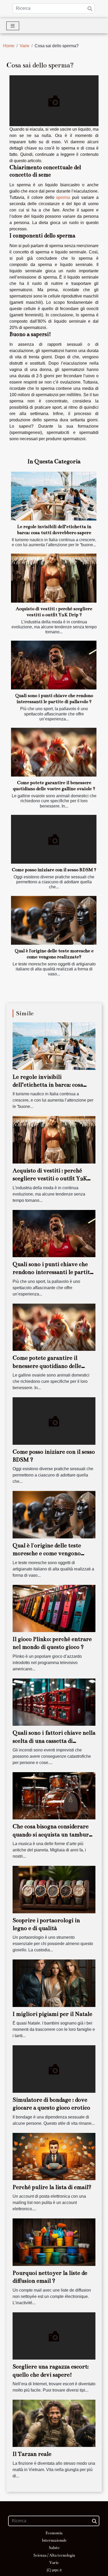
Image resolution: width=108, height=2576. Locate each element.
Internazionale (54, 2540)
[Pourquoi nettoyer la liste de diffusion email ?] (54, 2242)
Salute (54, 2548)
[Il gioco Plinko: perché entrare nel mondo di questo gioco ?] (54, 1608)
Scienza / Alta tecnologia (54, 2555)
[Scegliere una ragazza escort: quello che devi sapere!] (54, 2336)
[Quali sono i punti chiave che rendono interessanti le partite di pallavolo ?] (54, 665)
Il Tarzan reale (32, 2454)
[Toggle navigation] (13, 26)
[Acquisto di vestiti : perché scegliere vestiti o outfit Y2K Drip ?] (54, 578)
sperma (63, 197)
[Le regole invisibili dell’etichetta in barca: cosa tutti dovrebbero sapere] (54, 496)
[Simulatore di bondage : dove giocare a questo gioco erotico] (54, 2069)
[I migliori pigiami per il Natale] (54, 1983)
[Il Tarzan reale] (54, 2423)
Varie (25, 46)
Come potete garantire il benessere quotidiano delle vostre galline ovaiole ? (47, 1366)
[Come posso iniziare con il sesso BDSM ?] (54, 839)
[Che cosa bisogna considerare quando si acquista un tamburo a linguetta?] (54, 1795)
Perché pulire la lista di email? (52, 2187)
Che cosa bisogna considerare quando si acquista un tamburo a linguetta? (52, 1834)
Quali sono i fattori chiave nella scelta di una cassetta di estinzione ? (54, 1741)
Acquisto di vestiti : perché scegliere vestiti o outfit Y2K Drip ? (50, 1178)
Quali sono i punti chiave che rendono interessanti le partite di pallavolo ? (53, 1272)
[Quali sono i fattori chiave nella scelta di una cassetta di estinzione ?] (54, 1702)
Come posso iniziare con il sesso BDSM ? (54, 870)
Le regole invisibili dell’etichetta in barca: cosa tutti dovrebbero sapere (48, 1085)
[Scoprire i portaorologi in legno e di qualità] (54, 1889)
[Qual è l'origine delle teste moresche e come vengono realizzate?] (54, 920)
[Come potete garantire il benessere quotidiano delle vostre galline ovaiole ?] (54, 752)
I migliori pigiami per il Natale (52, 2014)
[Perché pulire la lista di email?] (54, 2156)
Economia (54, 2533)
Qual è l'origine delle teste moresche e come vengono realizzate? (47, 1553)
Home (9, 46)
